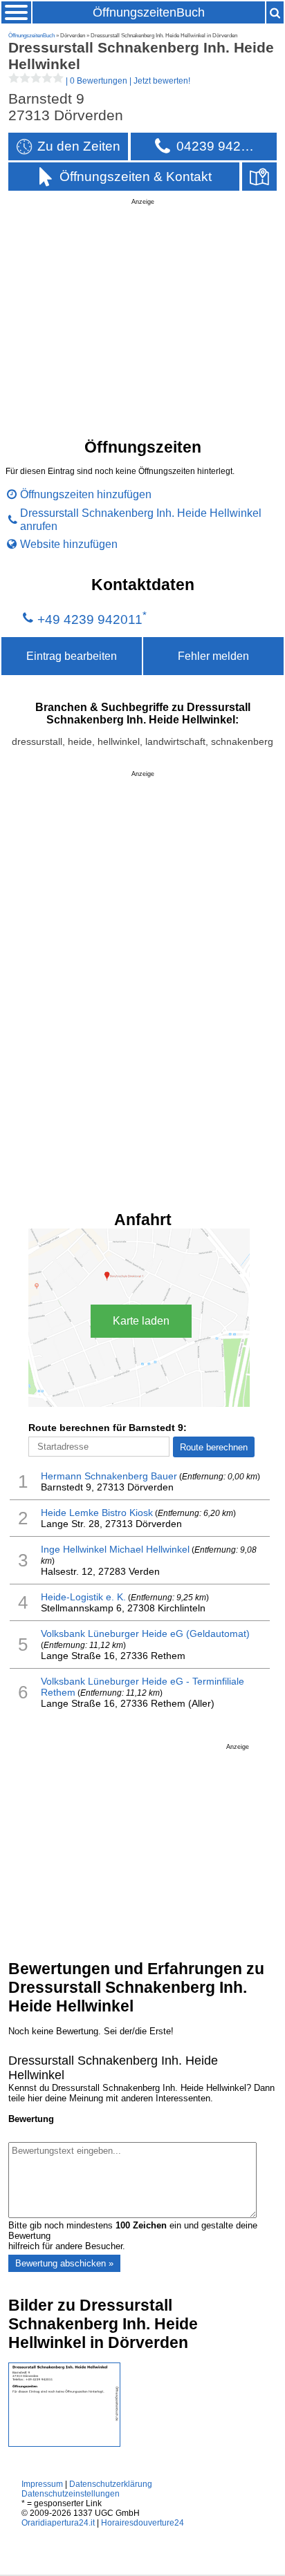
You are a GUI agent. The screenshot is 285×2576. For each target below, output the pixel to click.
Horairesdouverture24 (142, 2523)
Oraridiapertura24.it (58, 2523)
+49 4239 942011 (90, 619)
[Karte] (259, 177)
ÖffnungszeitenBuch (149, 12)
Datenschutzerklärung (111, 2484)
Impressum (42, 2484)
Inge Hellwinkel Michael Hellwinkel (115, 1549)
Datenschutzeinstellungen (71, 2494)
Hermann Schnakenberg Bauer (109, 1476)
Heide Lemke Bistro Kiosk (97, 1513)
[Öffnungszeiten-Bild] (64, 2444)
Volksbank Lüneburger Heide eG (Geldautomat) (145, 1633)
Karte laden (141, 1321)
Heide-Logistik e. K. (83, 1597)
